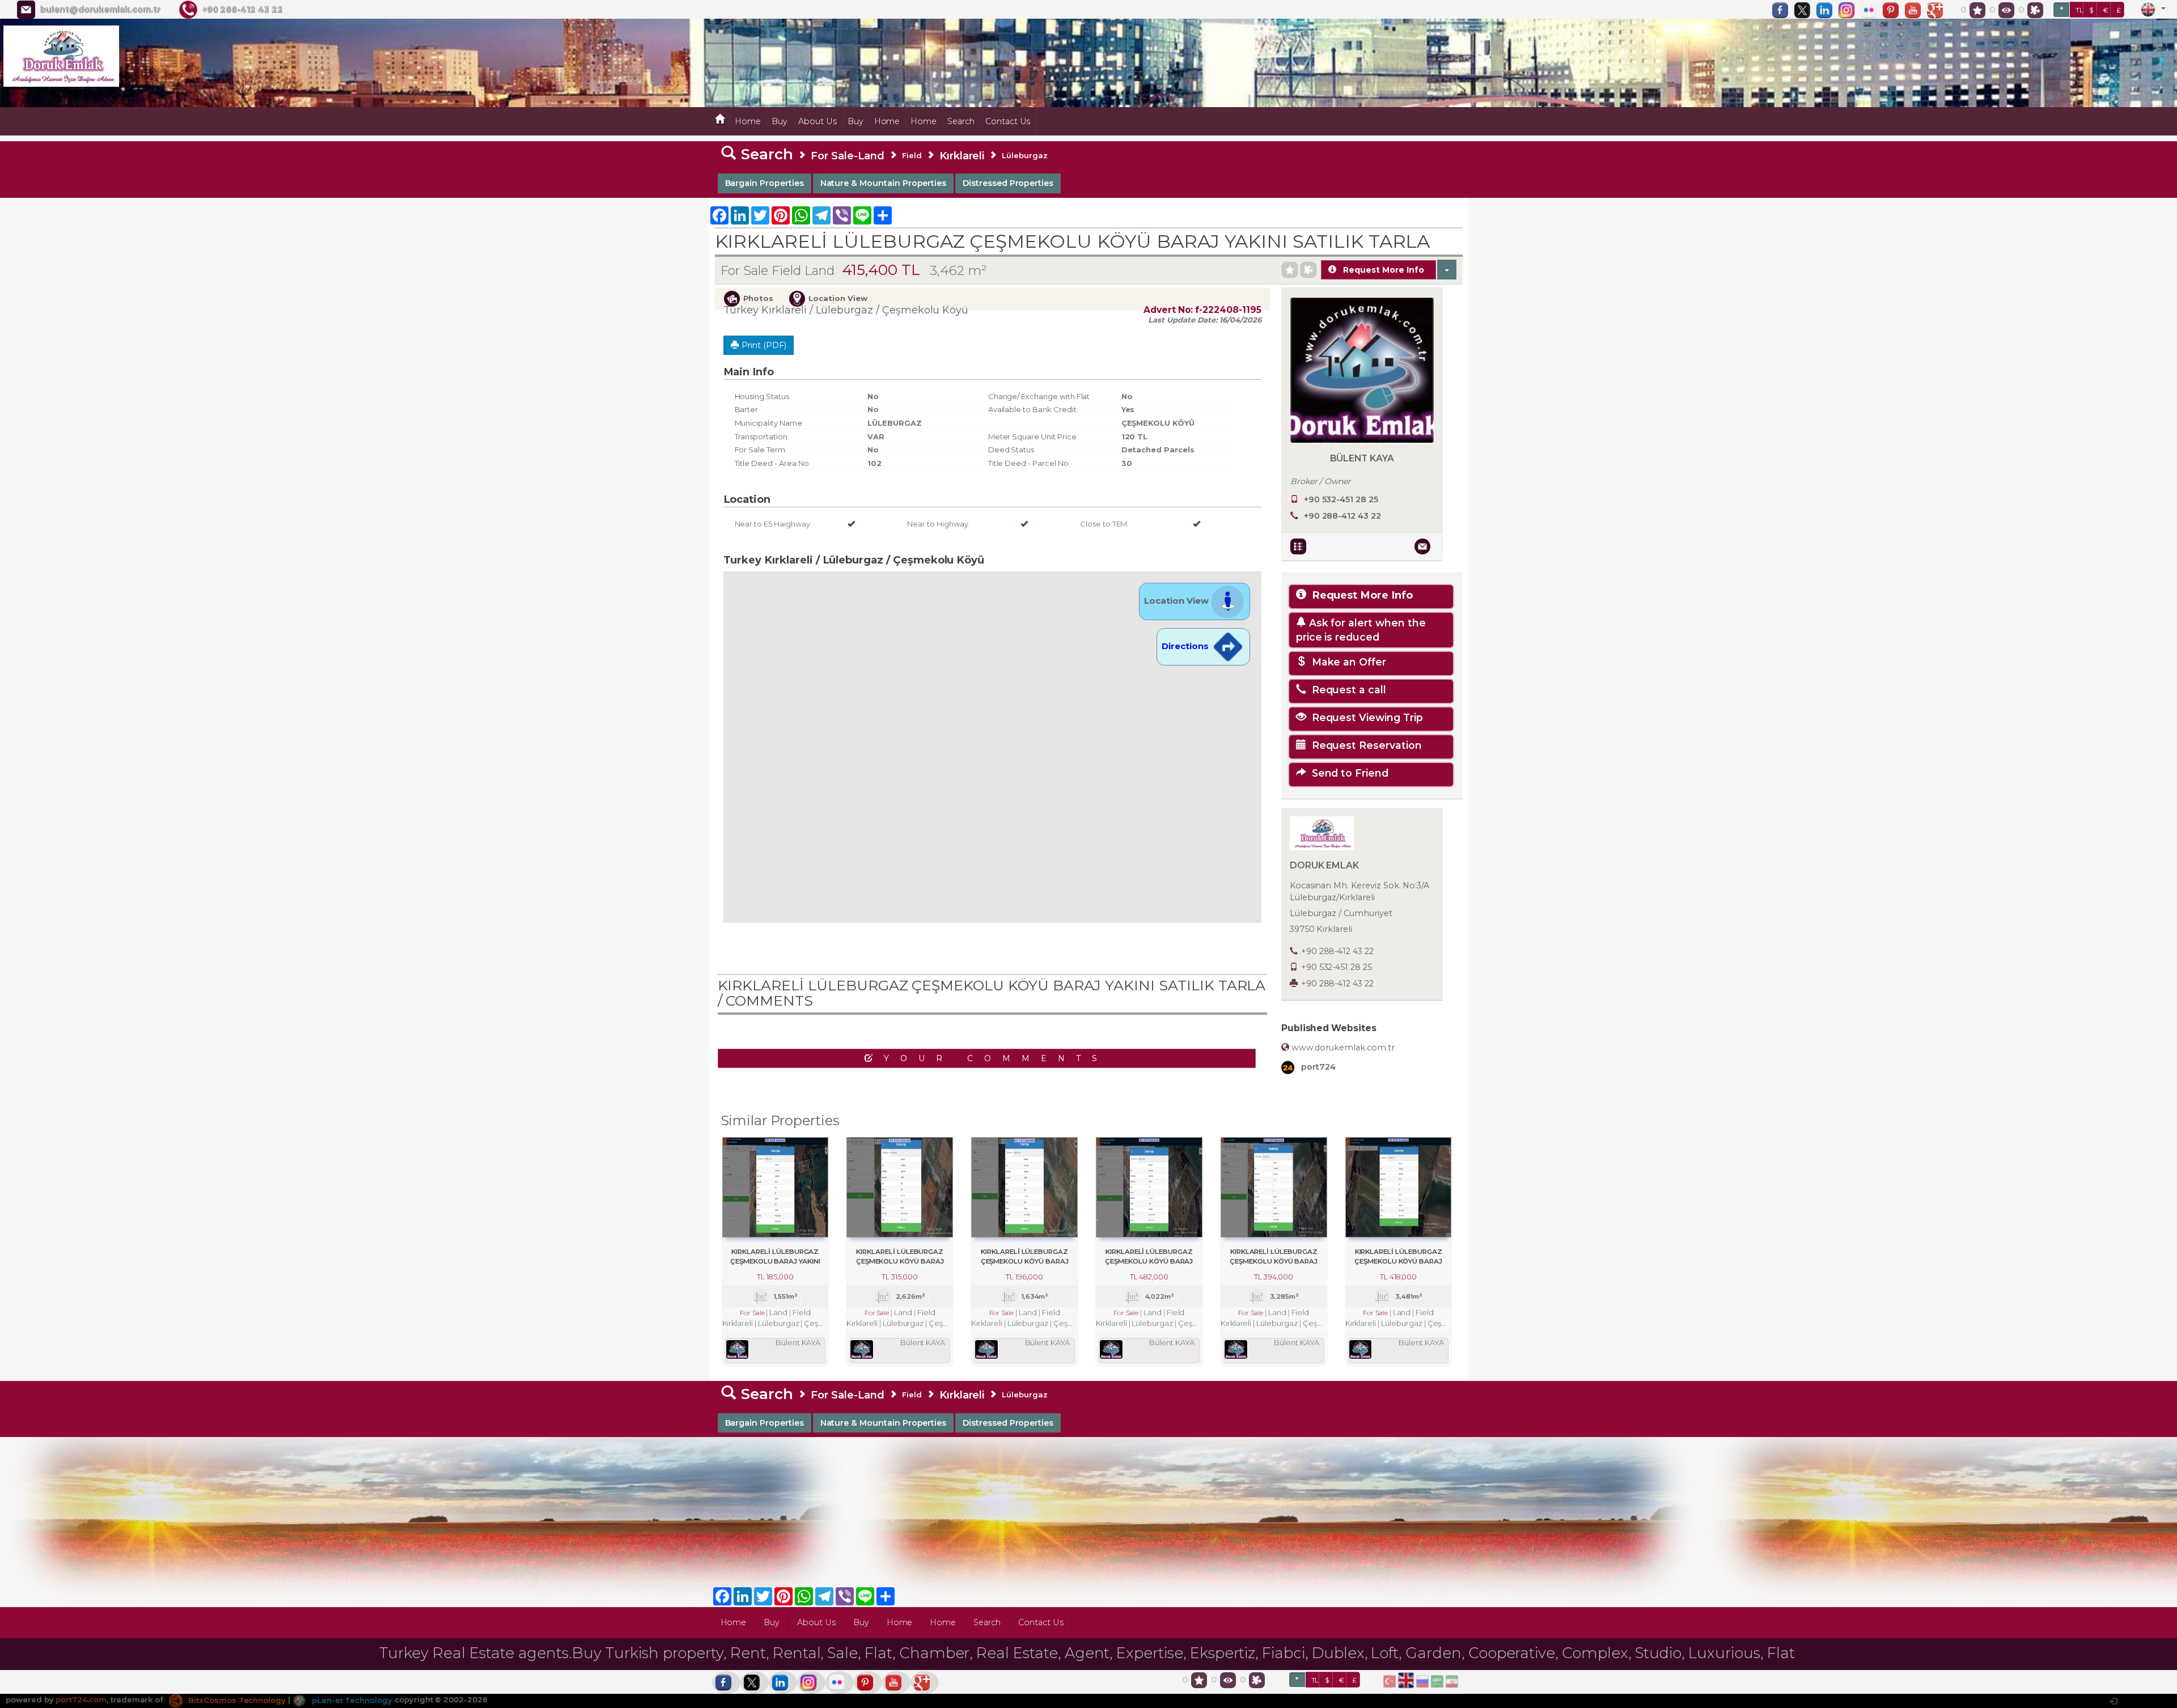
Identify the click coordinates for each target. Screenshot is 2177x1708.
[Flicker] (1871, 10)
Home (748, 121)
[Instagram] (1849, 10)
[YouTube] (1916, 10)
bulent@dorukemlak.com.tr (100, 10)
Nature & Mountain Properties (884, 183)
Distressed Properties (1008, 183)
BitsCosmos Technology (236, 1700)
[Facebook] (1783, 10)
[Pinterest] (1894, 10)
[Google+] (1938, 10)
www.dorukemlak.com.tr (1342, 1048)
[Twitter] (1805, 10)
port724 (1317, 1067)
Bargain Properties (765, 183)
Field (912, 155)
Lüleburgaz (1025, 155)
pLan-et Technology (351, 1700)
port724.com (81, 1700)
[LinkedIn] (1827, 10)
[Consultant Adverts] (1300, 546)
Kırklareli (962, 156)
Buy (780, 121)
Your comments (996, 1058)
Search (961, 121)
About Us (818, 121)
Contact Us (1008, 121)
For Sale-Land (848, 156)
